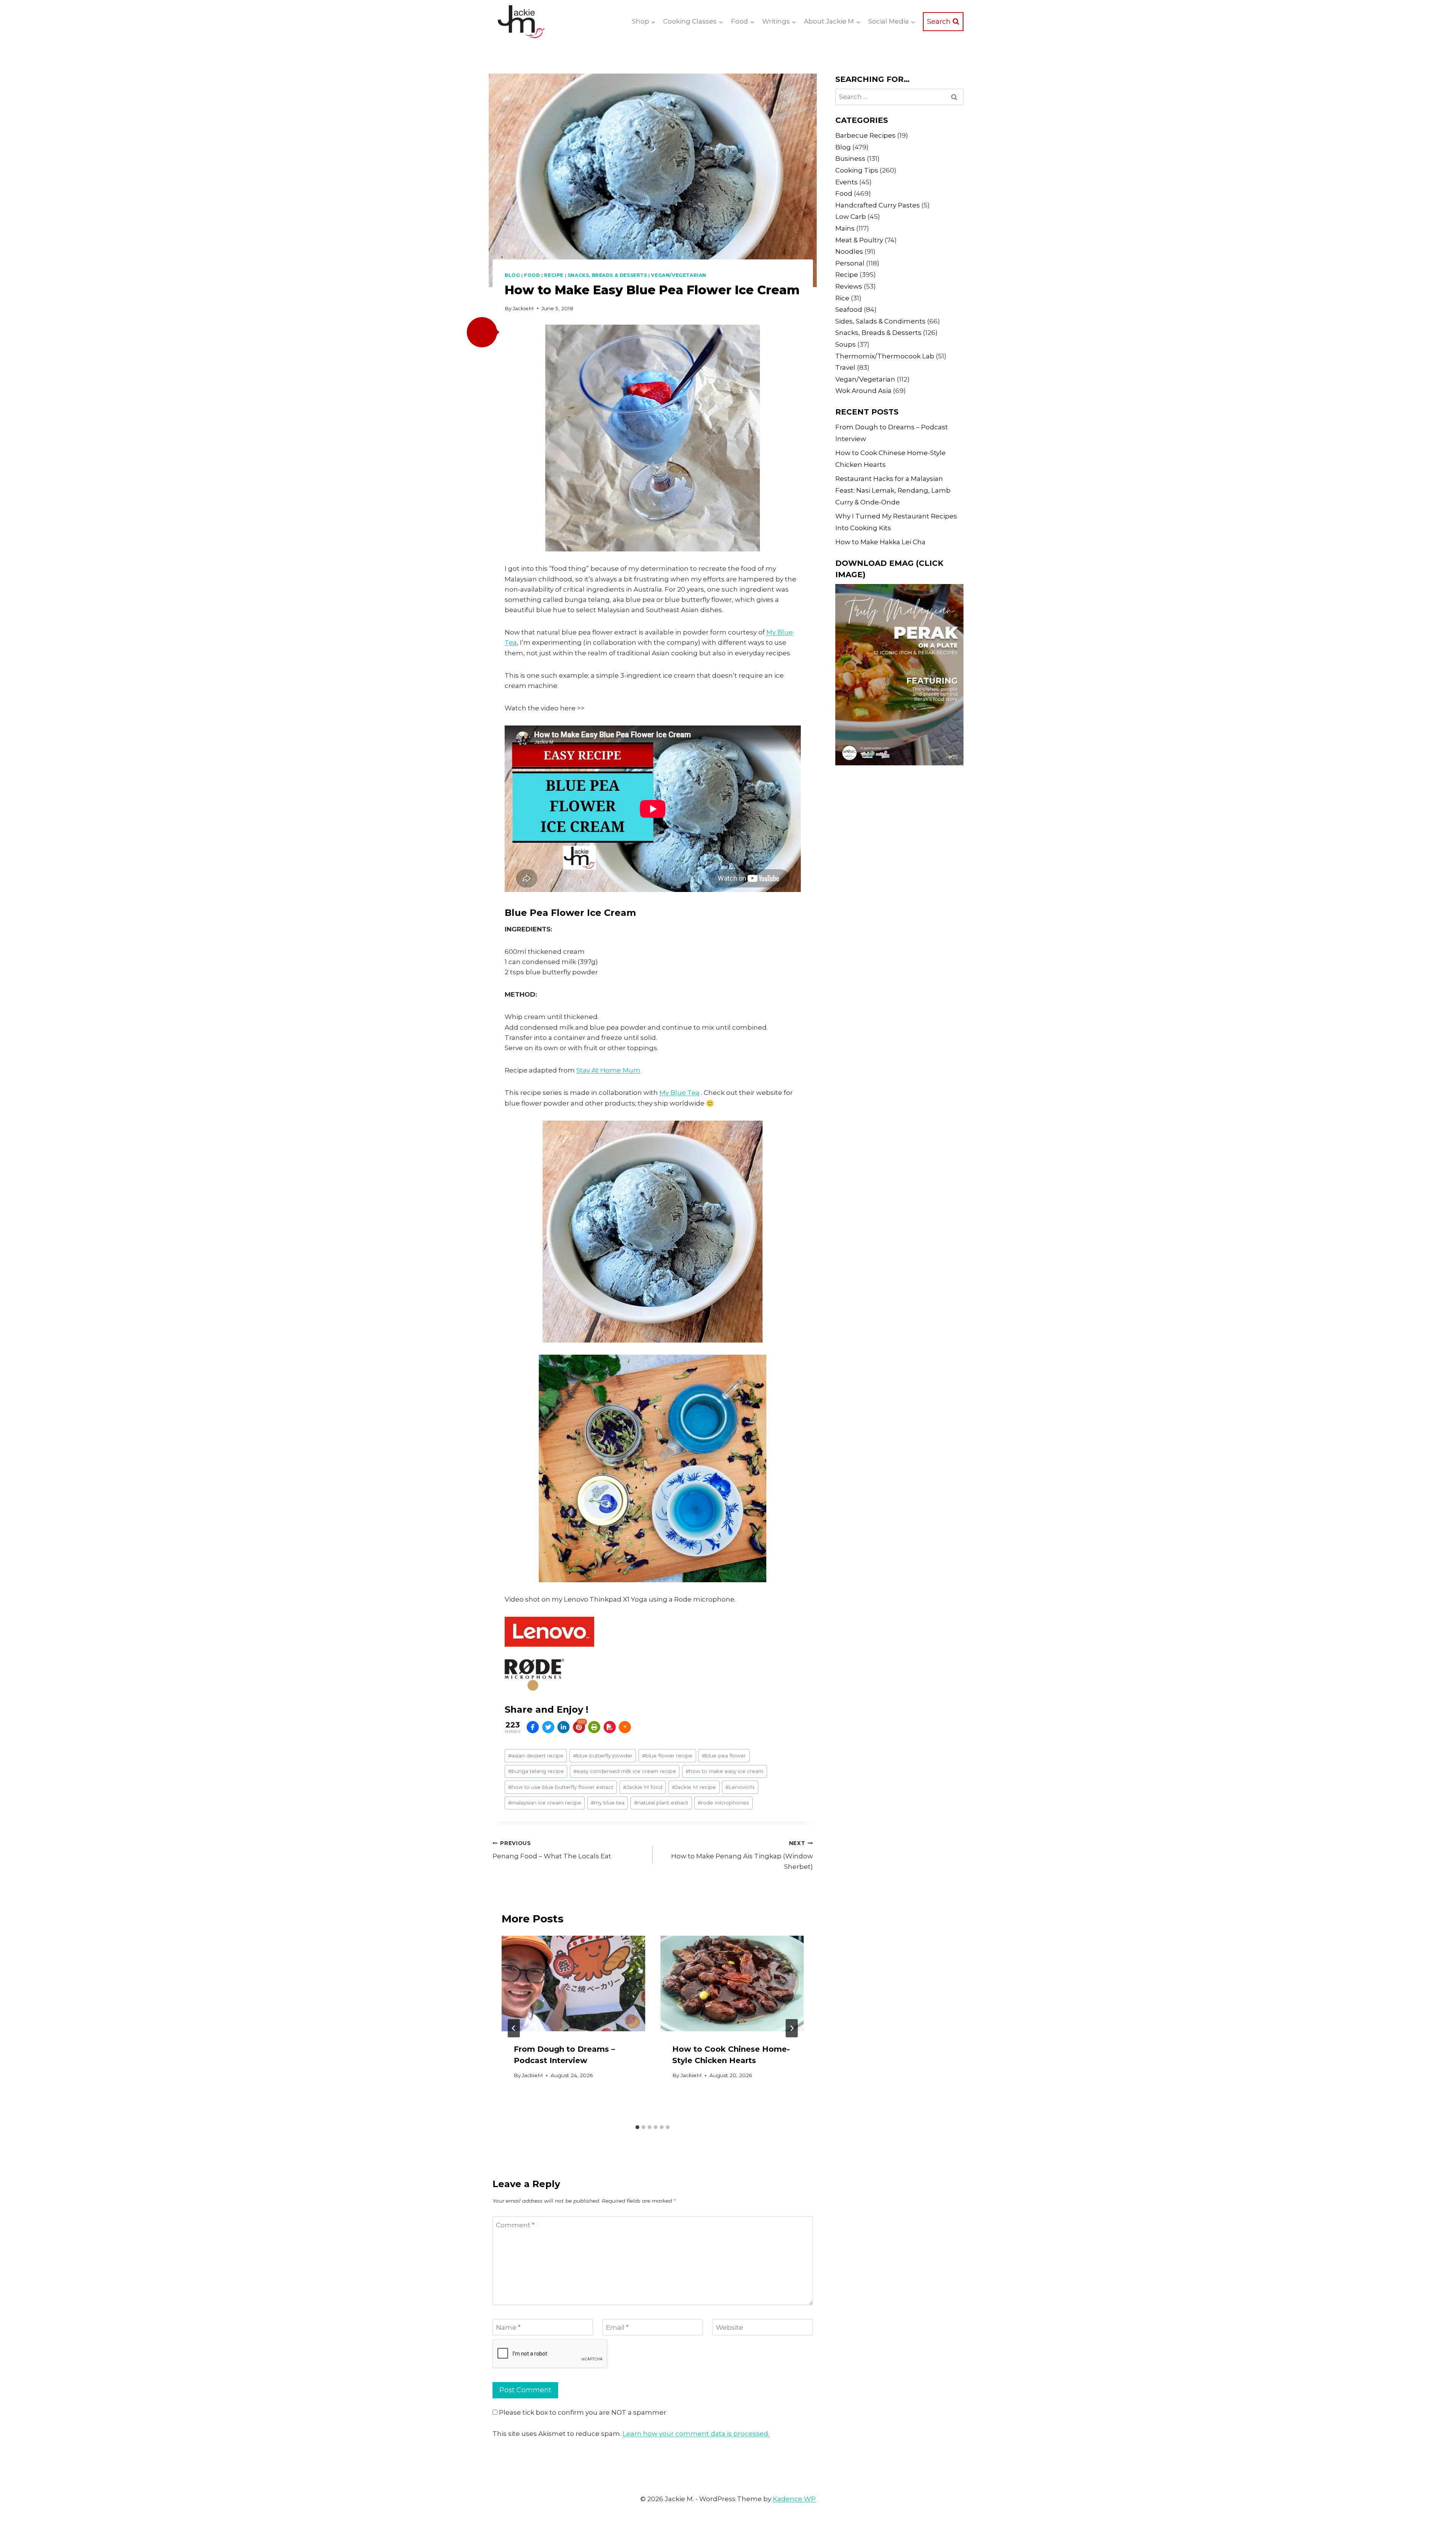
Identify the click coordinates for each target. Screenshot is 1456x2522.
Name (508, 2327)
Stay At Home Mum (608, 1070)
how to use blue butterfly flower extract (561, 1787)
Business (850, 159)
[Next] (792, 2028)
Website (730, 2327)
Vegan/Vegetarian (679, 275)
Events (846, 182)
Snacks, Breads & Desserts (607, 275)
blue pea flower (724, 1756)
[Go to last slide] (514, 2028)
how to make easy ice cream (724, 1771)
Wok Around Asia (863, 391)
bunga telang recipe (536, 1771)
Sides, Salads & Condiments (880, 321)
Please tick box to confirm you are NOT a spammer (582, 2412)
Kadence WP (794, 2499)
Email (617, 2327)
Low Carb (851, 217)
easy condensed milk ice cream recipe (625, 1771)
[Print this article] (594, 1727)
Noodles (849, 251)
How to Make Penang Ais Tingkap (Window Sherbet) (742, 1855)
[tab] (637, 2127)
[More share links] (625, 1727)
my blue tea (608, 1803)
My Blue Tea (679, 1093)
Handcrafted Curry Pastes (878, 205)
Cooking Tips (857, 170)
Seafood (849, 309)
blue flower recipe (667, 1756)
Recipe (554, 275)
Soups (846, 344)
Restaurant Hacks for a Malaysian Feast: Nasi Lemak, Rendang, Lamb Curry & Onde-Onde (893, 490)
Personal (850, 263)
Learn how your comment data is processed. (696, 2434)
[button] (482, 332)
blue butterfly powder (603, 1756)
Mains (845, 228)
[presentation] (573, 1983)
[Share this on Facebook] (533, 1727)
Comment (515, 2225)
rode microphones (723, 1803)
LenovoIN (740, 1787)
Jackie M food (643, 1787)
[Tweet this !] (548, 1727)
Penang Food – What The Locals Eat (552, 1850)
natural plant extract (661, 1803)
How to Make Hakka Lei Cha (880, 542)
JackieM (523, 308)
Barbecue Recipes (865, 135)
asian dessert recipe (536, 1756)
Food (532, 275)
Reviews (849, 286)
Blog (512, 275)
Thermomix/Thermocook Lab (885, 356)
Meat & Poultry (859, 240)
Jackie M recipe (694, 1787)
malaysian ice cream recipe (545, 1803)
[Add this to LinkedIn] (563, 1727)
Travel (845, 367)
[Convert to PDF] (610, 1727)
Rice (842, 298)
